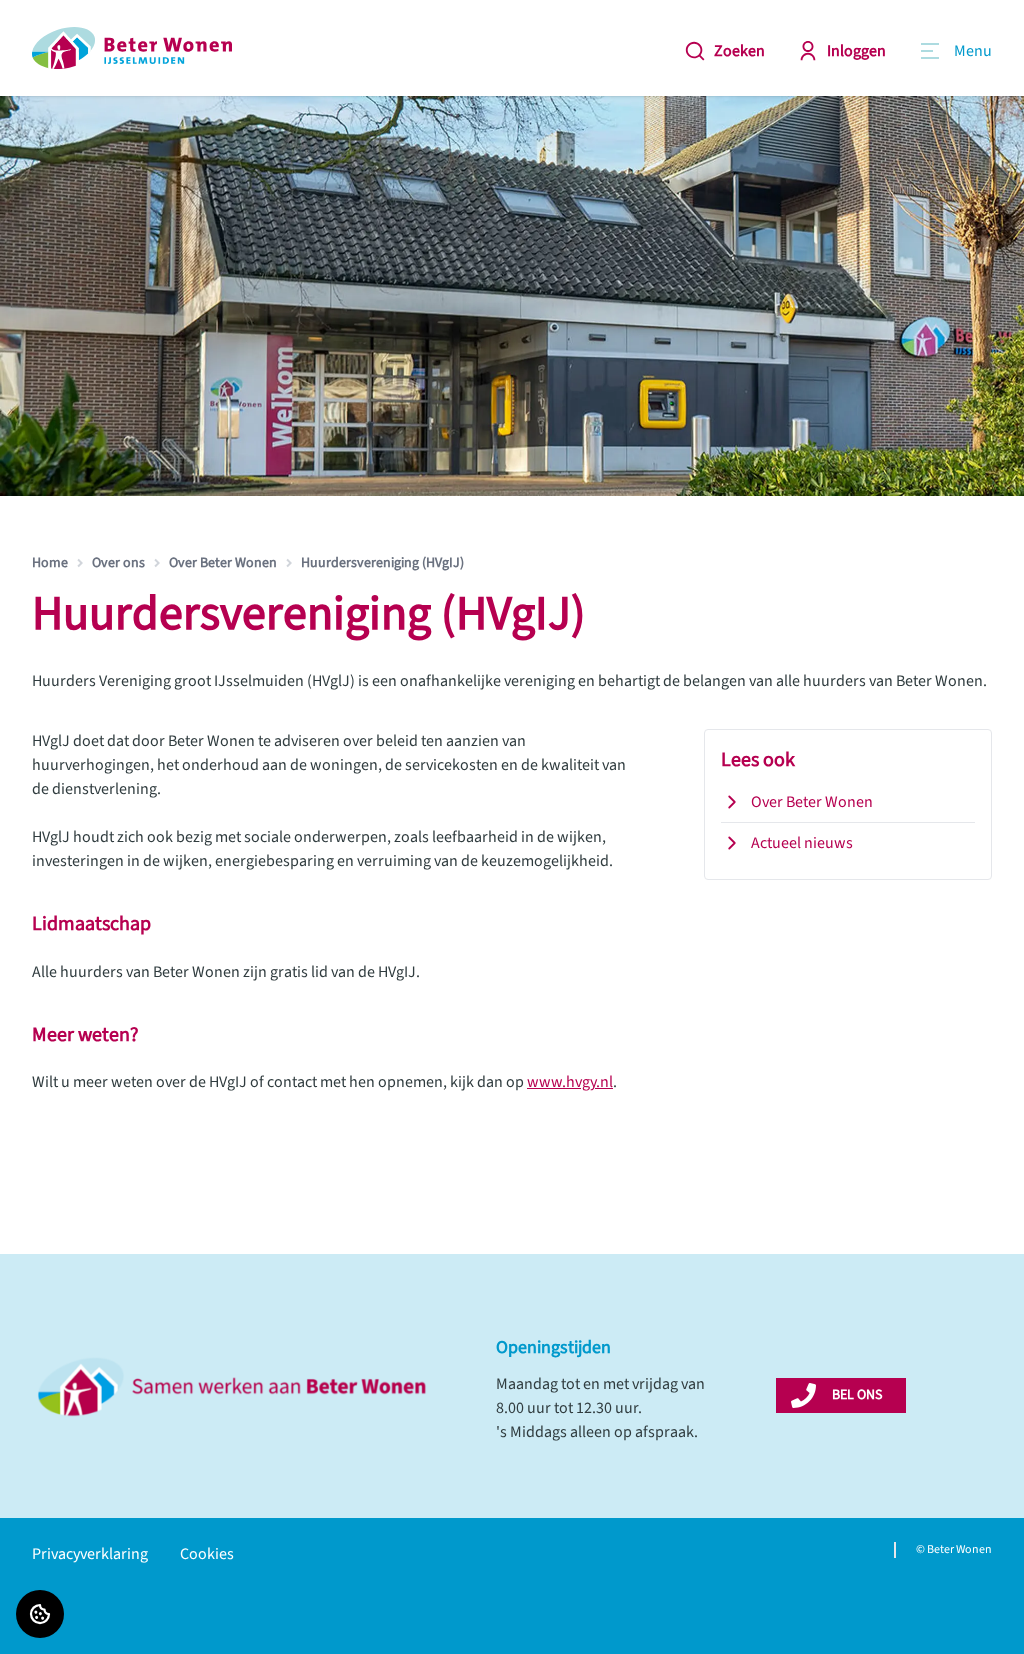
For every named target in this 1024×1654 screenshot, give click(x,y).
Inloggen (856, 51)
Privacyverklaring (90, 1554)
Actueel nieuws (802, 843)
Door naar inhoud (76, 28)
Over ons (118, 563)
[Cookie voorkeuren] (40, 1614)
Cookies (207, 1554)
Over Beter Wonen (223, 563)
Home (50, 563)
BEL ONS (857, 1395)
